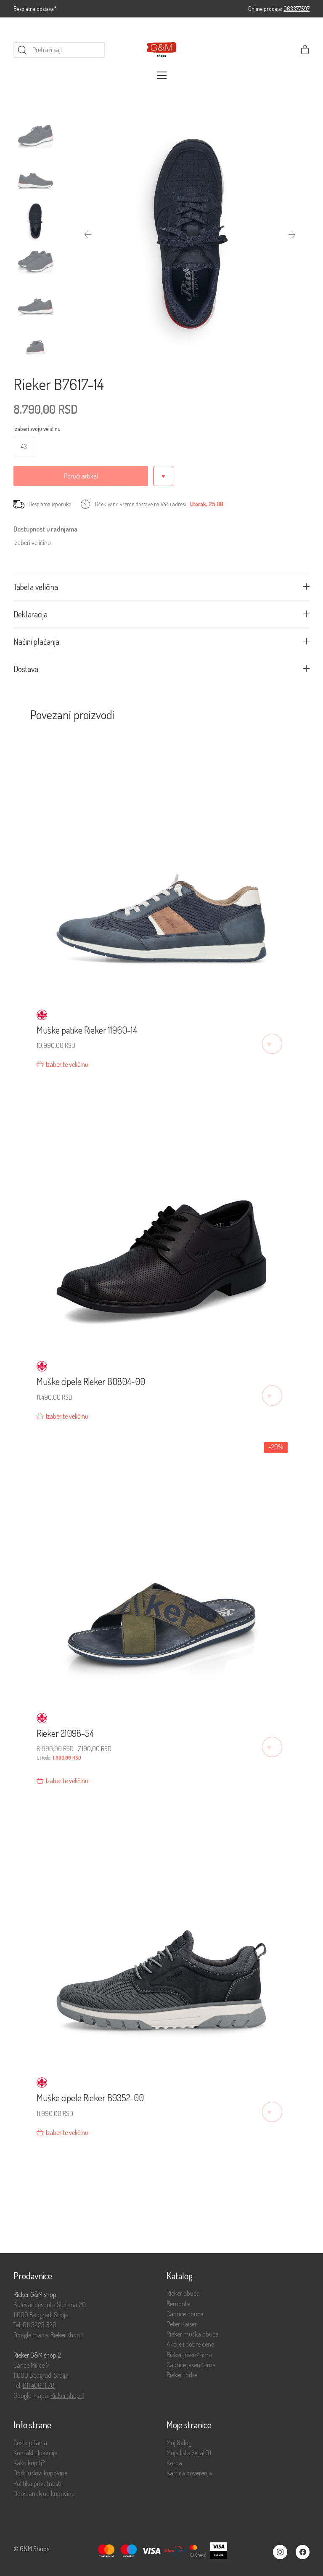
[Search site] (22, 50)
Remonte (178, 2304)
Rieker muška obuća (193, 2334)
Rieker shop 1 (67, 2335)
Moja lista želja (189, 2453)
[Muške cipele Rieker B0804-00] (162, 1217)
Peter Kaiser (182, 2324)
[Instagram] (280, 2552)
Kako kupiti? (29, 2463)
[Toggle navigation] (162, 75)
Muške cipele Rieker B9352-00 (90, 2097)
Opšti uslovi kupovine (40, 2473)
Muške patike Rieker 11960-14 (87, 1030)
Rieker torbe (182, 2375)
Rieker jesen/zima (189, 2355)
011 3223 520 (40, 2325)
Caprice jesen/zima (191, 2365)
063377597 (297, 9)
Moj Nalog (179, 2443)
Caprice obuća (185, 2314)
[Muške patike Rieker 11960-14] (162, 866)
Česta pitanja (30, 2443)
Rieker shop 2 (68, 2395)
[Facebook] (303, 2552)
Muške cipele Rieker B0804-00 (91, 1381)
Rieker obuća (183, 2293)
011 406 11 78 (39, 2385)
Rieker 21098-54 (65, 1733)
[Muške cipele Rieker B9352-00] (162, 1934)
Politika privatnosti (37, 2484)
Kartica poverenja (189, 2473)
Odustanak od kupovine (44, 2494)
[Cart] (305, 50)
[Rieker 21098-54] (162, 1569)
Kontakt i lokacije (35, 2453)
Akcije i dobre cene (190, 2344)
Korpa (174, 2463)
